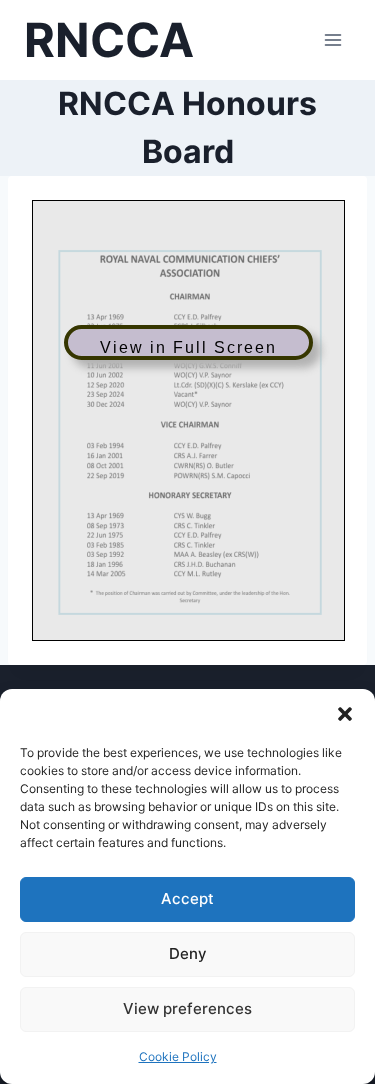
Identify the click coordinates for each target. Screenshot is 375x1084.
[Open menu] (332, 39)
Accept (187, 898)
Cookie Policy (178, 1056)
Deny (188, 953)
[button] (345, 714)
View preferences (187, 1008)
